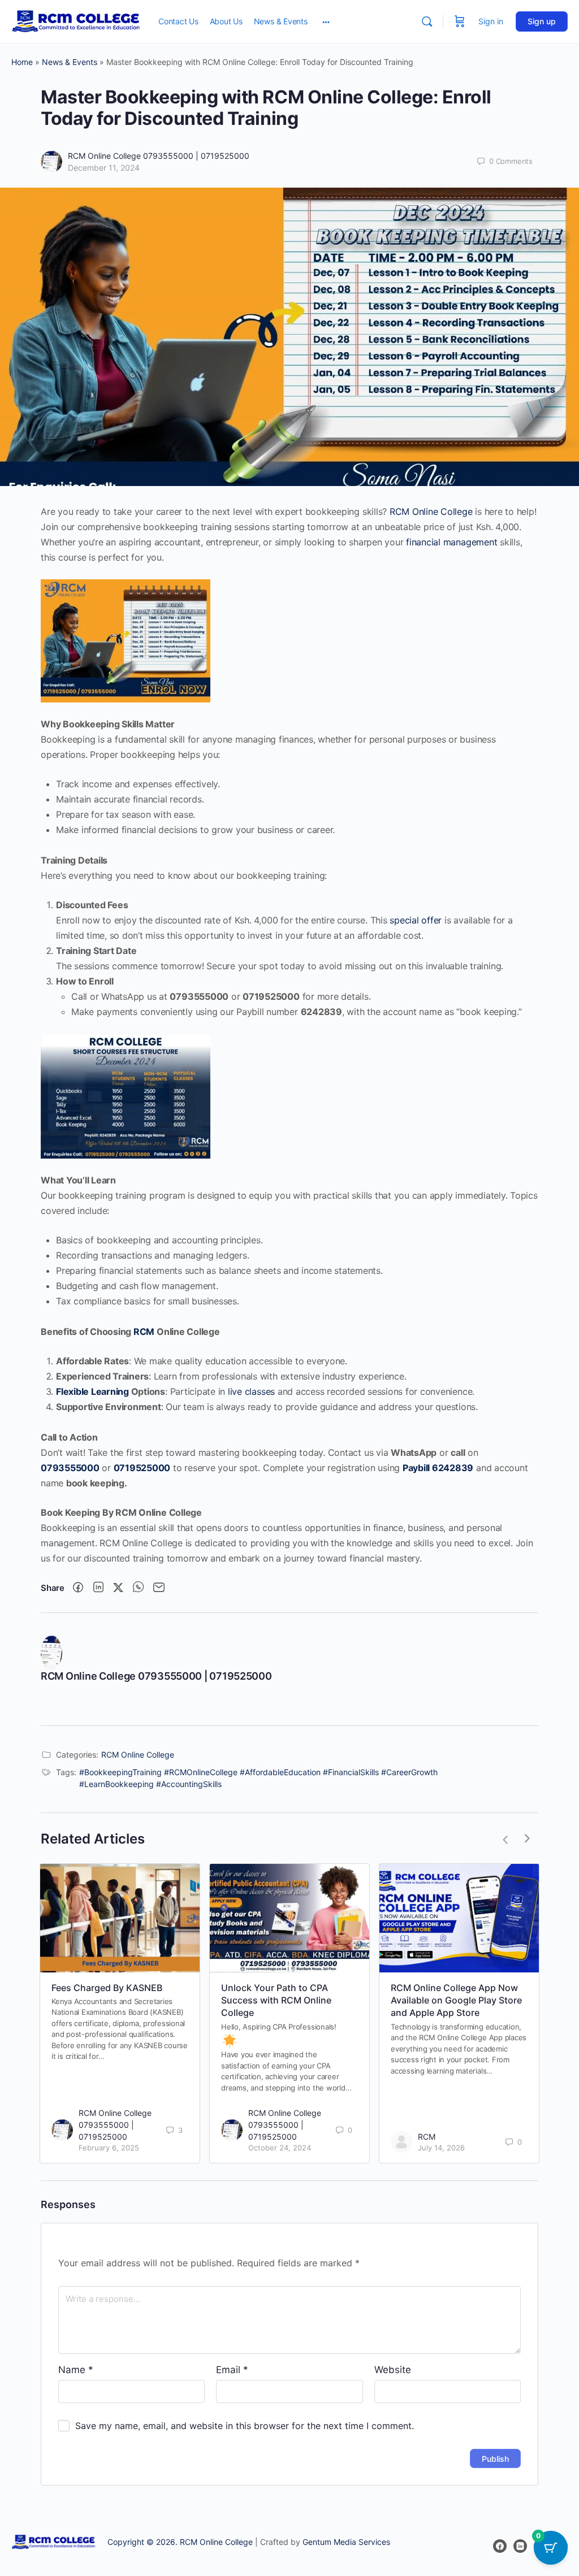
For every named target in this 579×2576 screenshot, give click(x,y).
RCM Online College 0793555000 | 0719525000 (159, 156)
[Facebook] (78, 1588)
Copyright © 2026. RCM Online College (180, 2542)
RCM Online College (431, 511)
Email (232, 2370)
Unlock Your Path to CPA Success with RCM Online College (276, 2000)
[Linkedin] (98, 1588)
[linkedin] (520, 2546)
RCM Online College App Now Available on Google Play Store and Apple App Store (456, 2000)
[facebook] (500, 2546)
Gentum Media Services (346, 2542)
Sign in (491, 21)
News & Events (70, 62)
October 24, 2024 (280, 2148)
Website (393, 2370)
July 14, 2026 (441, 2148)
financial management (451, 542)
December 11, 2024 (104, 168)
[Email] (159, 1588)
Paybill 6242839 (438, 1468)
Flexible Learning (92, 1391)
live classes (251, 1391)
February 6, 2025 (109, 2148)
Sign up (542, 21)
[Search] (427, 21)
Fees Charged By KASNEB (107, 1988)
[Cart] (460, 21)
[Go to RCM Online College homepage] (76, 21)
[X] (118, 1588)
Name (76, 2370)
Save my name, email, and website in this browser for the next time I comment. (245, 2426)
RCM (144, 1332)
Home (22, 62)
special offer (416, 920)
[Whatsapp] (139, 1588)
